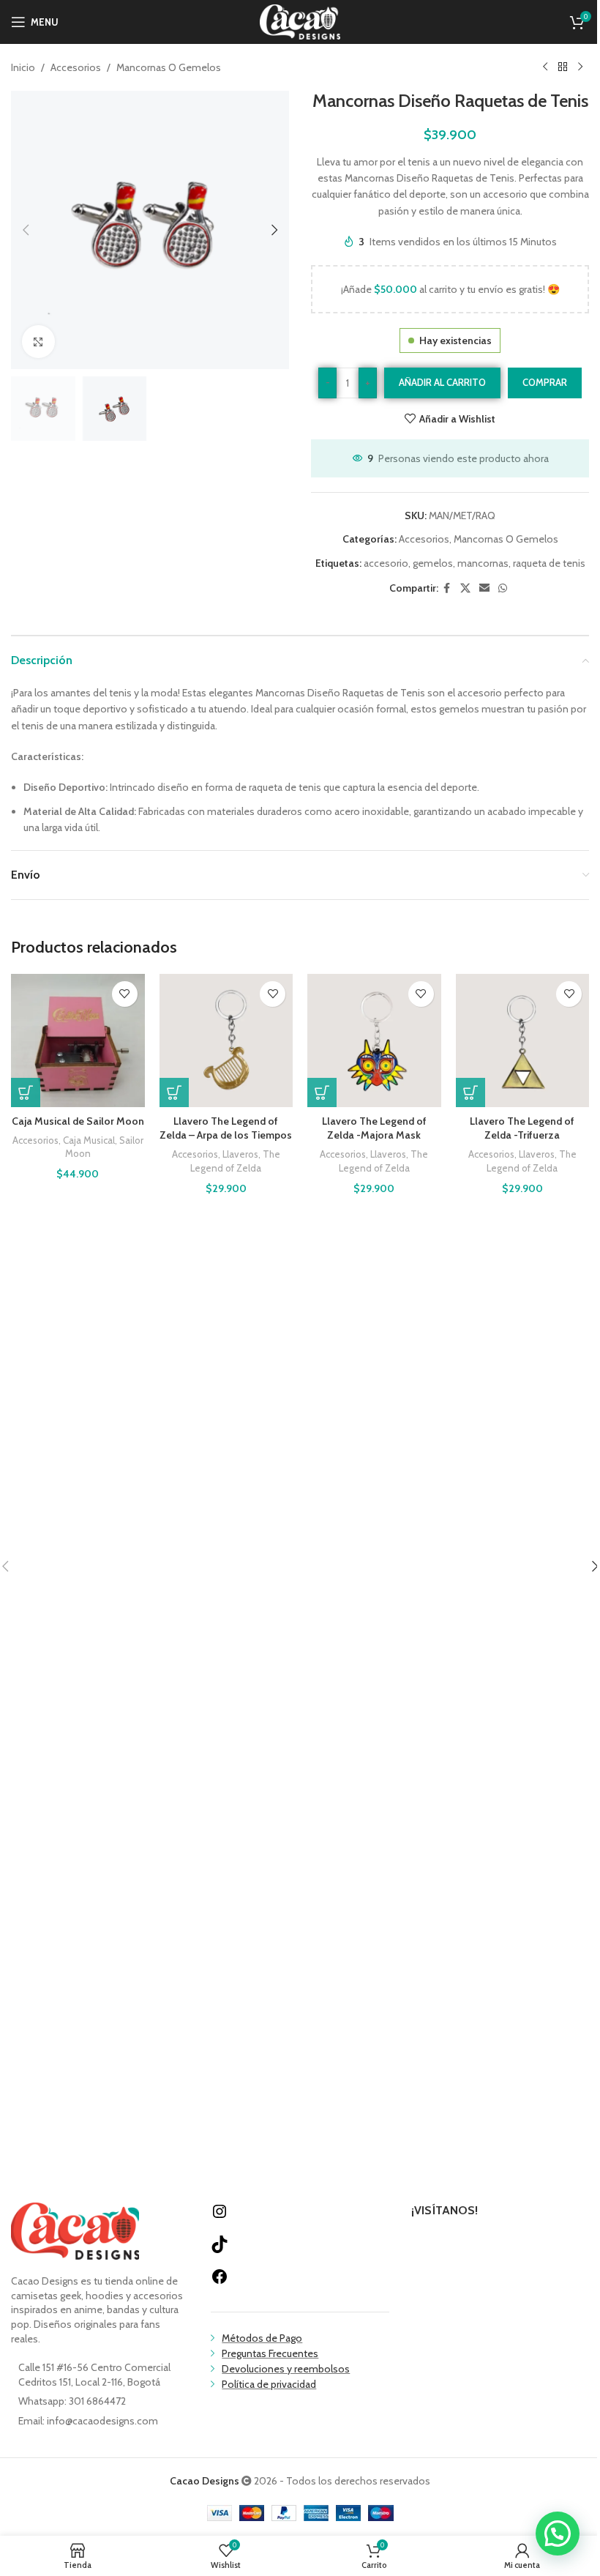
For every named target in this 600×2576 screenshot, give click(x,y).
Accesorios (76, 67)
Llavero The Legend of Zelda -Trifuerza (522, 1128)
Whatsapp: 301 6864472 (72, 2401)
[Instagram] (220, 2216)
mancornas (483, 563)
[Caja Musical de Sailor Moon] (78, 1041)
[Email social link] (484, 588)
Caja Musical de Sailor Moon (78, 1121)
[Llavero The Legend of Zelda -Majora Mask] (374, 1041)
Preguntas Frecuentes (270, 2353)
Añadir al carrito (442, 382)
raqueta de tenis (549, 563)
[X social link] (465, 588)
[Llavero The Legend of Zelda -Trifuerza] (523, 1041)
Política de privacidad (269, 2384)
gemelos (433, 563)
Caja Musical (89, 1140)
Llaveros (240, 1154)
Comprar (545, 382)
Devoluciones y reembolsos (286, 2369)
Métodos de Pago (262, 2338)
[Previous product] (545, 67)
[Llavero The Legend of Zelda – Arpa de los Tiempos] (226, 1041)
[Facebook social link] (447, 588)
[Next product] (580, 67)
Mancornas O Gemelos (169, 67)
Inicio (23, 67)
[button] (26, 230)
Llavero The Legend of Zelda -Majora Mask (374, 1128)
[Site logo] (300, 21)
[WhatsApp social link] (503, 588)
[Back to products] (563, 67)
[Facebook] (220, 2282)
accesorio (386, 563)
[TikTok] (220, 2249)
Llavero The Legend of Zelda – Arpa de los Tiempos (226, 1128)
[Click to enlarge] (38, 342)
